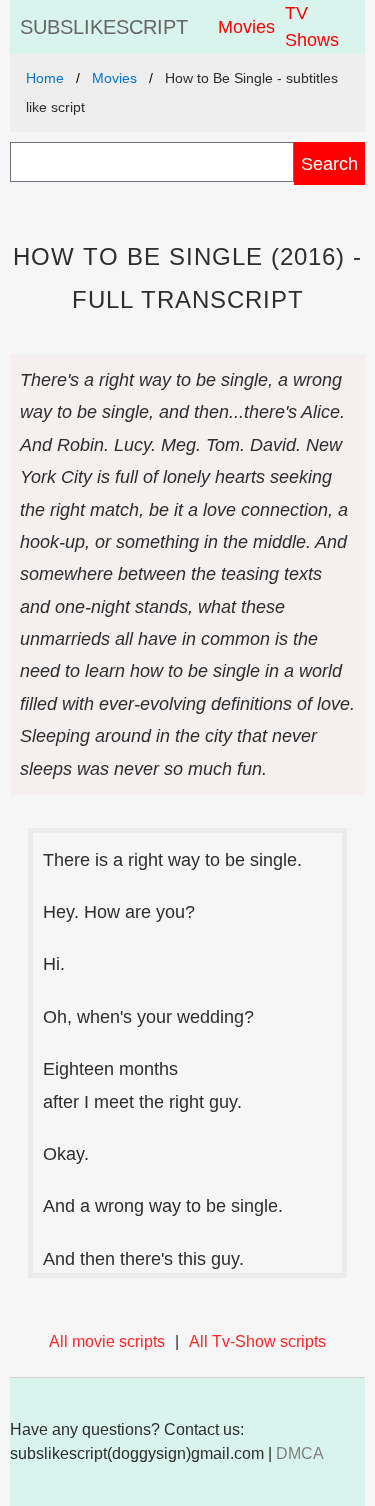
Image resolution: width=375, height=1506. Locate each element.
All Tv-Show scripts (257, 1341)
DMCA (300, 1453)
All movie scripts (107, 1341)
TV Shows (312, 26)
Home (45, 78)
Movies (246, 27)
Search (329, 163)
